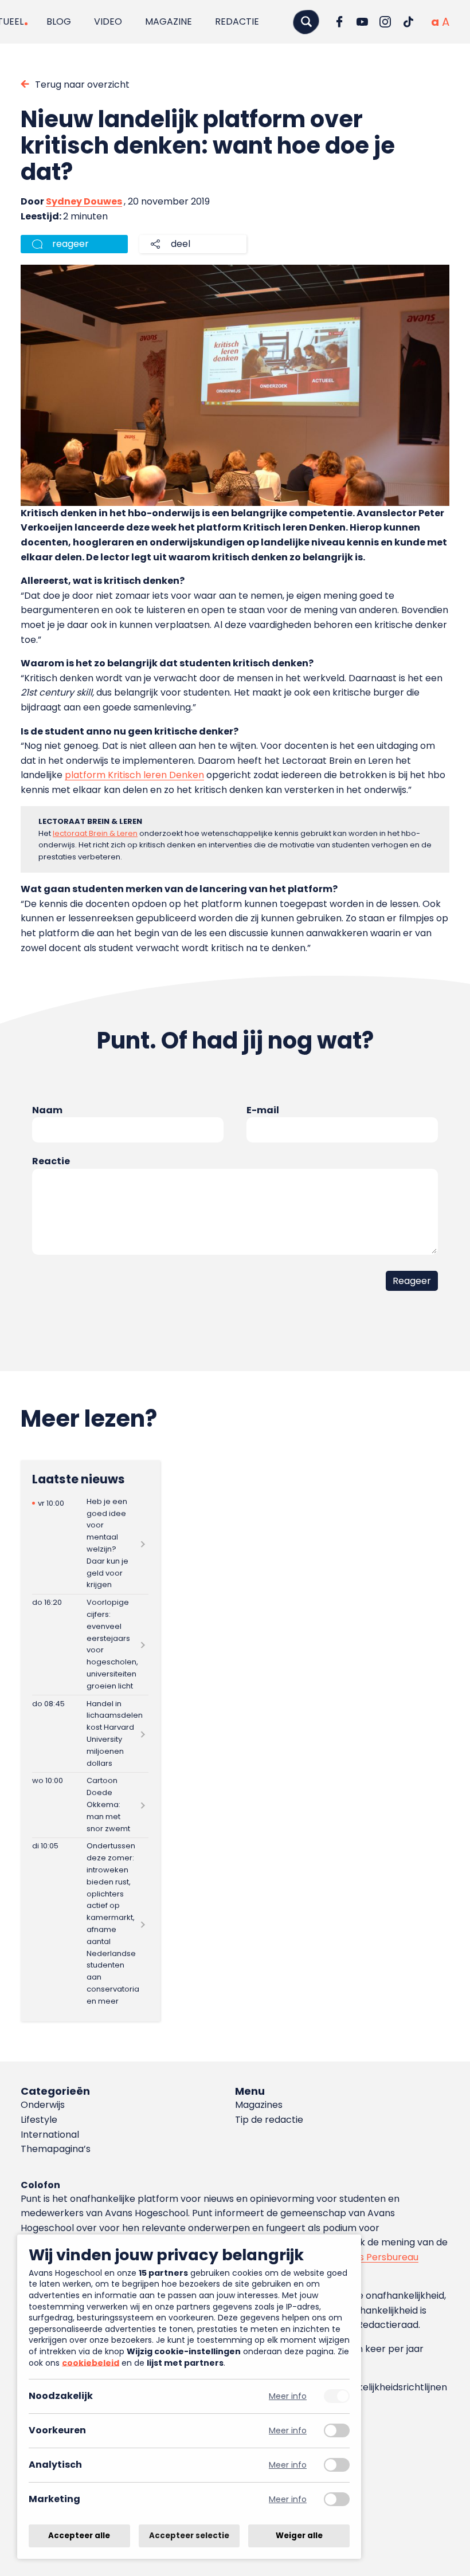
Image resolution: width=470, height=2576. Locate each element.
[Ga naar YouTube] (362, 22)
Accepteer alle (79, 2536)
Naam (47, 1110)
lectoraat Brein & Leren (95, 833)
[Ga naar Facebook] (339, 22)
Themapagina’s (56, 2149)
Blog (59, 21)
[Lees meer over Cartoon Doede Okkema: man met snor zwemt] (90, 1805)
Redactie (237, 21)
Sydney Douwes (84, 201)
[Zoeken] (306, 21)
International (50, 2135)
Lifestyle (39, 2120)
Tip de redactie (269, 2120)
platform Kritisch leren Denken (134, 775)
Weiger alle (299, 2536)
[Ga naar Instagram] (385, 22)
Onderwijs (43, 2105)
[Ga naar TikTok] (408, 22)
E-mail (263, 1110)
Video (108, 21)
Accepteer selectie (189, 2536)
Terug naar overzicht (82, 85)
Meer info (288, 2396)
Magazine (169, 21)
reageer (70, 244)
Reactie (51, 1161)
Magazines (259, 2105)
